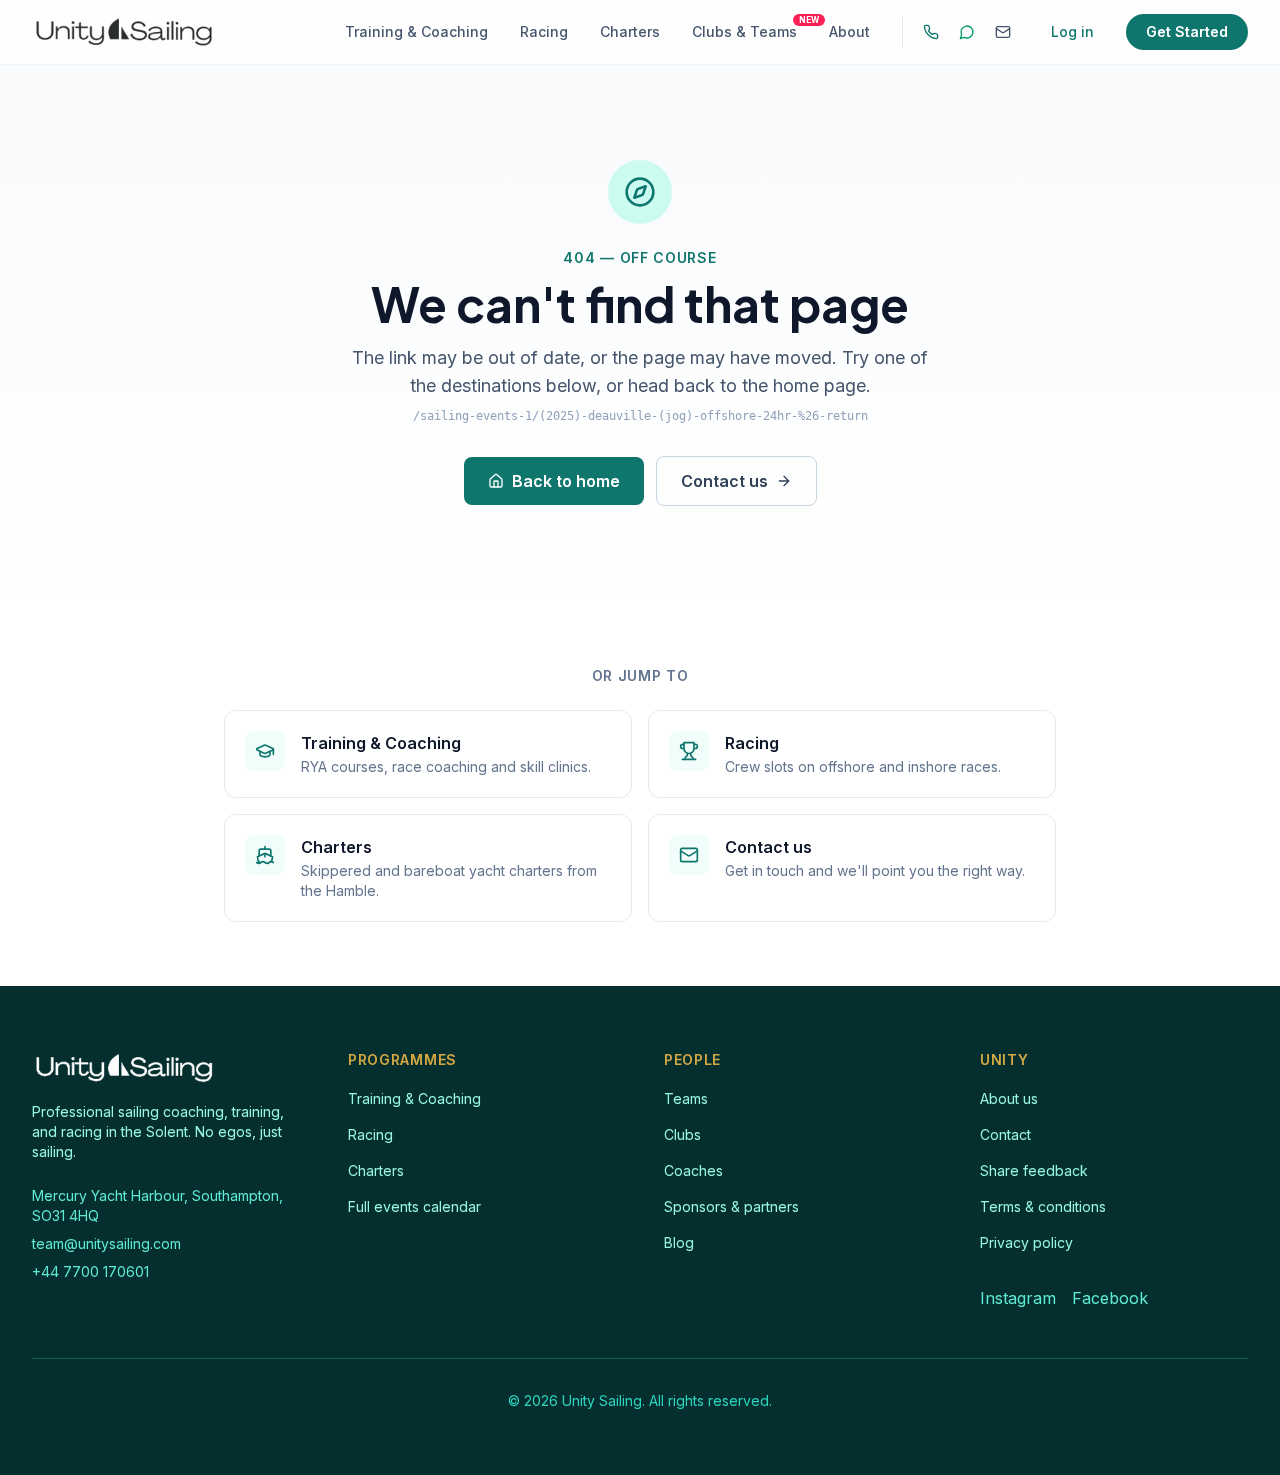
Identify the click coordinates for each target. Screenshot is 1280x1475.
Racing (544, 31)
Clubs (682, 1134)
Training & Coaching (416, 31)
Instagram (1018, 1298)
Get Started (1187, 31)
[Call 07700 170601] (931, 32)
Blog (679, 1242)
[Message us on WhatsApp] (967, 32)
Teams (686, 1098)
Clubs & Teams (744, 31)
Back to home (566, 481)
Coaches (693, 1170)
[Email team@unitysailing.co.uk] (1003, 32)
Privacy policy (1026, 1242)
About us (1009, 1098)
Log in (1072, 31)
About (849, 31)
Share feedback (1034, 1170)
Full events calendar (414, 1206)
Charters (630, 31)
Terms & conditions (1043, 1206)
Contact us (724, 481)
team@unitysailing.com (106, 1243)
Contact (1005, 1134)
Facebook (1110, 1298)
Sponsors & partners (731, 1206)
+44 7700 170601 (90, 1271)
